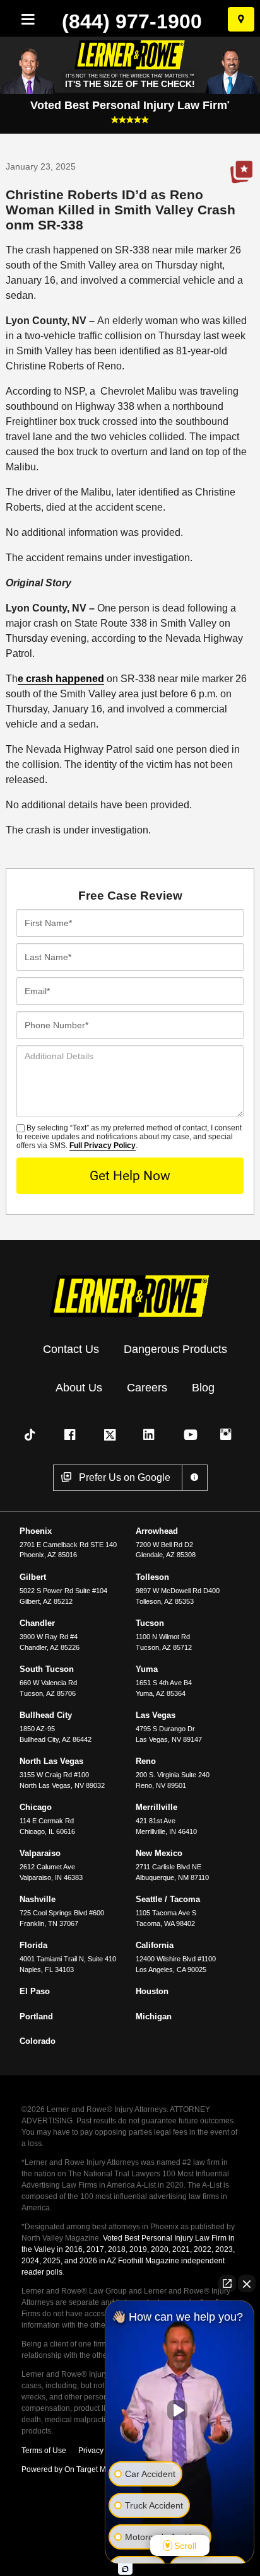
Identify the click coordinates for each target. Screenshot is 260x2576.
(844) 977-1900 (132, 21)
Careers (147, 1388)
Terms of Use (44, 2451)
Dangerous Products (175, 1349)
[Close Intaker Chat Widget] (247, 2283)
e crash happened (61, 679)
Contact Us (71, 1349)
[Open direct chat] (227, 2283)
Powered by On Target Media (71, 2469)
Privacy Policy (102, 2451)
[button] (32, 1435)
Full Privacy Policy (103, 1146)
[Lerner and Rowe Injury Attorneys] (130, 1295)
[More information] (195, 1478)
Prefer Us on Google (241, 172)
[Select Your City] (241, 19)
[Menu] (26, 19)
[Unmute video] (180, 2410)
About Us (79, 1388)
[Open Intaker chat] (125, 2569)
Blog (203, 1388)
